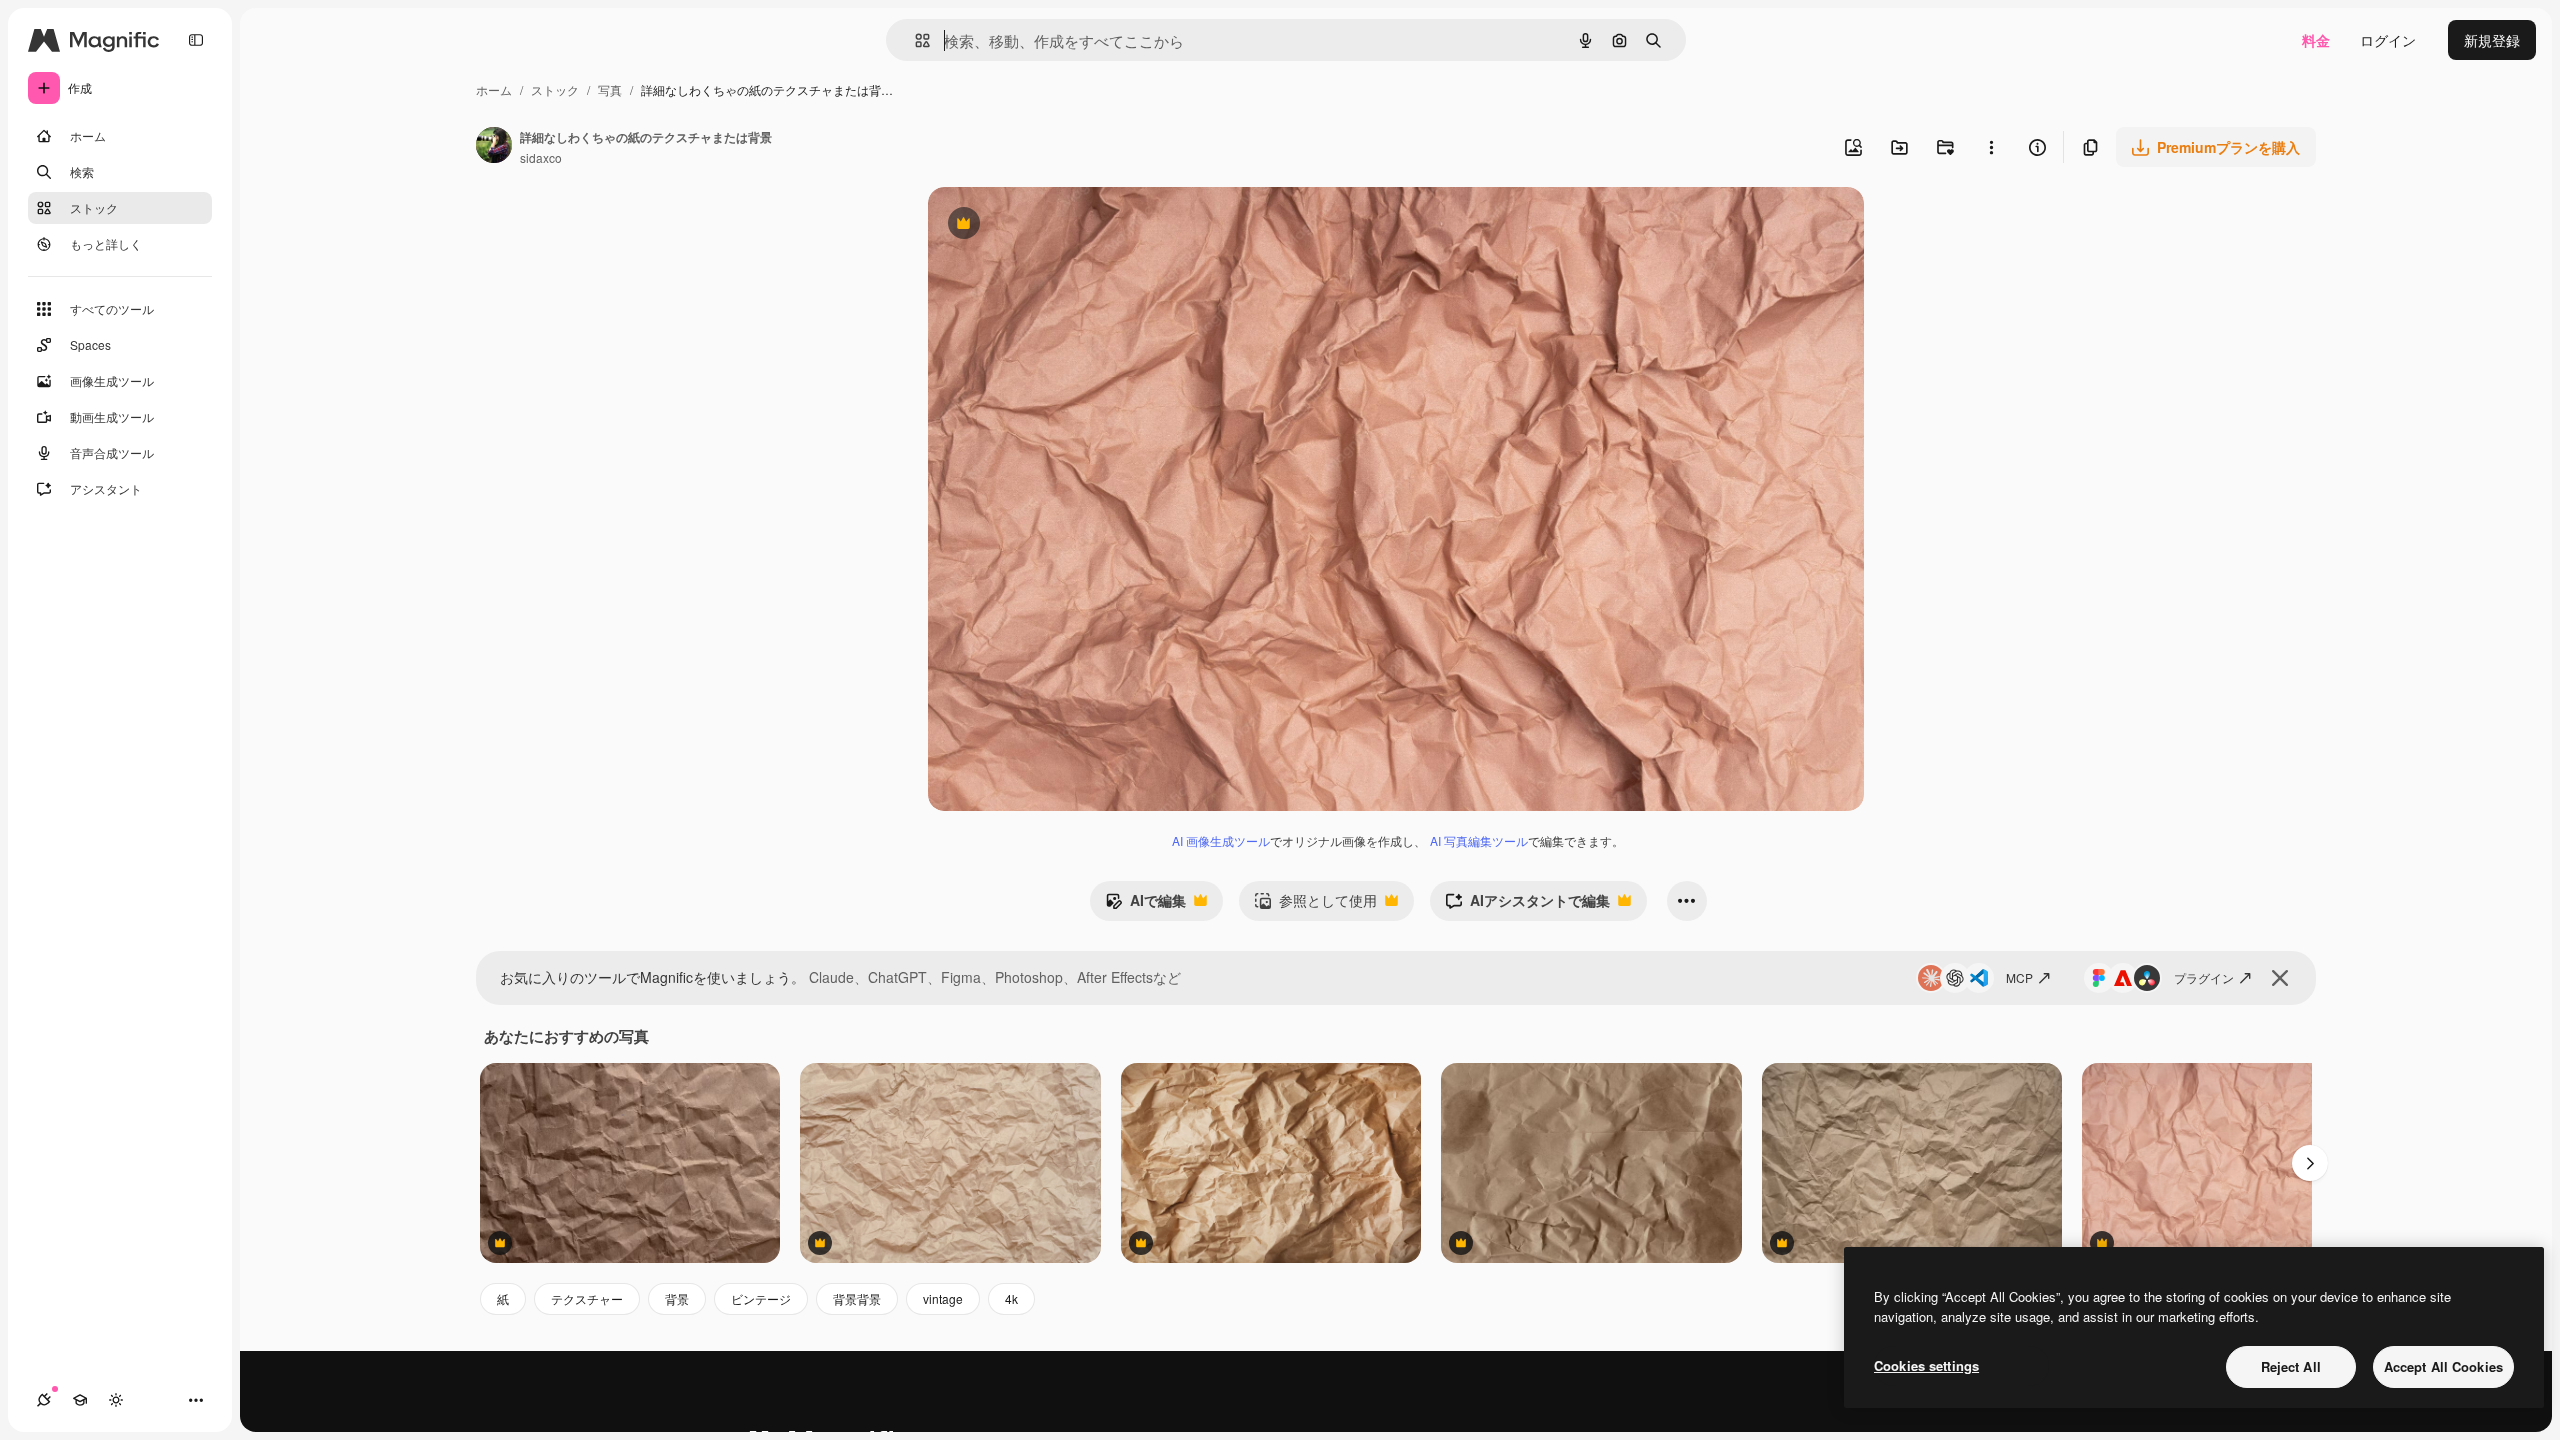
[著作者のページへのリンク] (494, 147)
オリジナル (1065, 225)
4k (1011, 1298)
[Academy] (80, 1400)
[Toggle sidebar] (196, 40)
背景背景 (857, 1298)
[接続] (44, 1400)
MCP (2019, 977)
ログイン (2388, 40)
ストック (555, 89)
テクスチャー (587, 1298)
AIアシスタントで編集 (1527, 905)
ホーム (494, 89)
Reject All (2291, 1366)
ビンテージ (761, 1298)
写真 (610, 89)
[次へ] (2310, 1163)
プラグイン (2204, 977)
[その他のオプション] (1991, 147)
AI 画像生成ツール (1221, 840)
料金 (2316, 40)
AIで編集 (1145, 905)
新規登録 (2492, 40)
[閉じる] (2280, 978)
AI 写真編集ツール (1479, 840)
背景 (677, 1298)
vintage (943, 1298)
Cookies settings (1926, 1365)
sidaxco (541, 157)
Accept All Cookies (2443, 1366)
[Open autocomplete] (914, 40)
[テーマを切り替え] (116, 1400)
